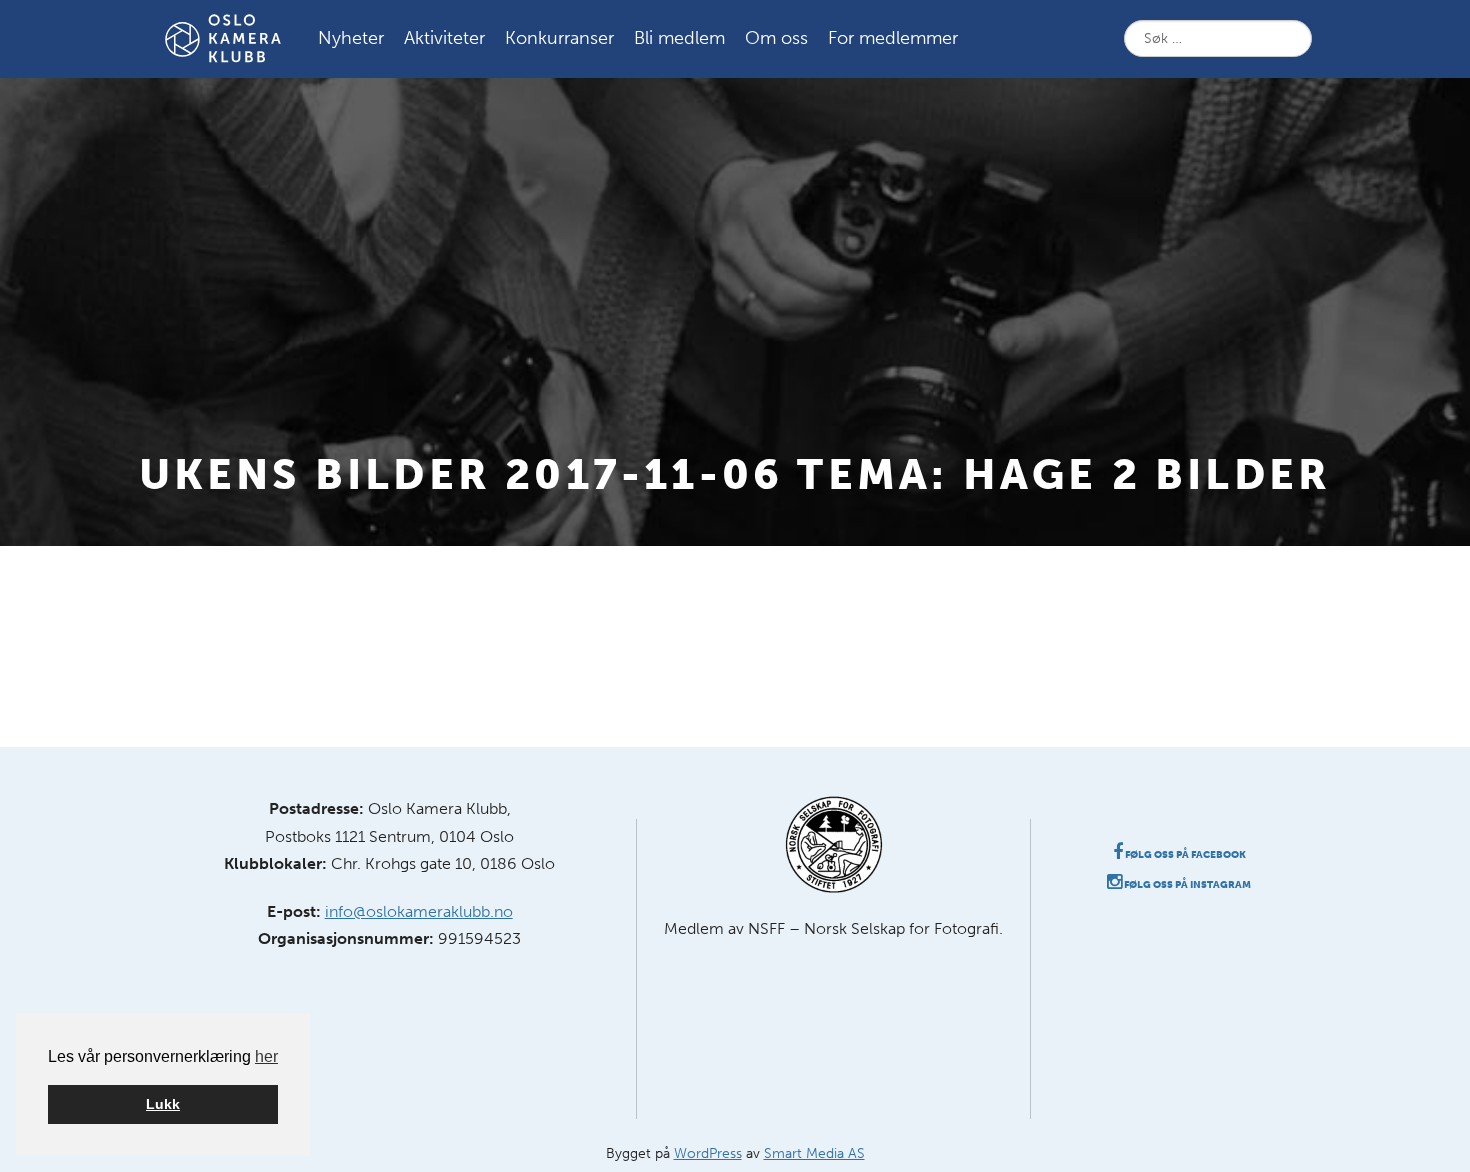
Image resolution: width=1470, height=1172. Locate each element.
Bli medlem (679, 38)
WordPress (708, 1153)
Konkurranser (559, 38)
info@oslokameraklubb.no (419, 911)
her (266, 1056)
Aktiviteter (444, 38)
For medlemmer (893, 38)
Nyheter (351, 38)
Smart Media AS (814, 1153)
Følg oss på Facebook (1184, 855)
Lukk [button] (163, 1104)
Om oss (776, 38)
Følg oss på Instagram (1186, 885)
